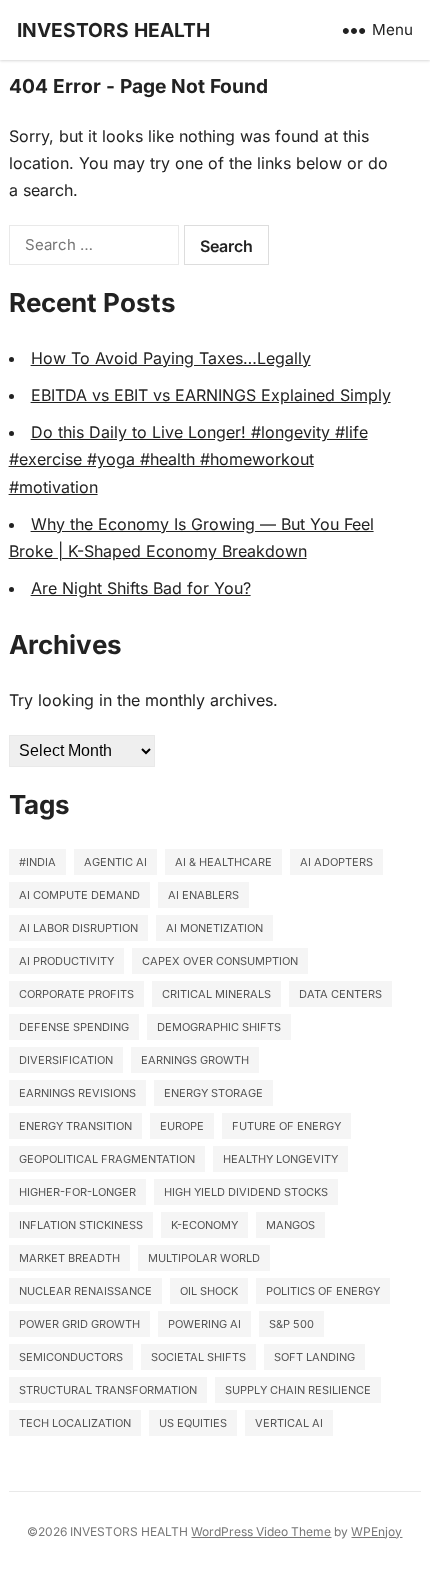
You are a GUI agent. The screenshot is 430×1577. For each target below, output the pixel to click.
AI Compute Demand (79, 895)
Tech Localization (75, 1423)
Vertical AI (289, 1423)
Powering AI (204, 1324)
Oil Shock (209, 1291)
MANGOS (290, 1225)
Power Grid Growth (79, 1324)
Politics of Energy (323, 1291)
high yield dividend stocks (246, 1192)
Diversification (66, 1060)
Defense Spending (74, 1027)
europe (182, 1126)
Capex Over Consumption (220, 961)
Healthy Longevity (280, 1159)
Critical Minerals (216, 994)
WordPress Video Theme (261, 1531)
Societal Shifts (198, 1357)
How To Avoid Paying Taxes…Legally (171, 358)
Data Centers (340, 994)
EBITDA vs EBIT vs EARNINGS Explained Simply (211, 395)
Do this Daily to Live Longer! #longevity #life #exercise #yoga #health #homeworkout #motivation (188, 459)
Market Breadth (69, 1258)
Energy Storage (213, 1093)
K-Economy (204, 1225)
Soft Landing (314, 1357)
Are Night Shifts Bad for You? (141, 588)
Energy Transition (75, 1126)
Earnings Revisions (77, 1093)
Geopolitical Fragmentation (107, 1159)
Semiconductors (71, 1357)
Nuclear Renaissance (85, 1291)
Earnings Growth (195, 1060)
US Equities (193, 1423)
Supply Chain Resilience (298, 1390)
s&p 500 (291, 1324)
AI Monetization (214, 928)
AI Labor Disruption (78, 928)
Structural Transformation (108, 1390)
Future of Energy (286, 1126)
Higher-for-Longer (77, 1192)
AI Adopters (336, 862)
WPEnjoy (376, 1531)
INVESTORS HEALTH (113, 30)
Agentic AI (115, 862)
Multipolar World (204, 1258)
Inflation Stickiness (81, 1225)
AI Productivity (66, 961)
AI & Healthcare (223, 862)
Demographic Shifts (219, 1027)
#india (37, 862)
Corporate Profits (76, 994)
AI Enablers (203, 895)
